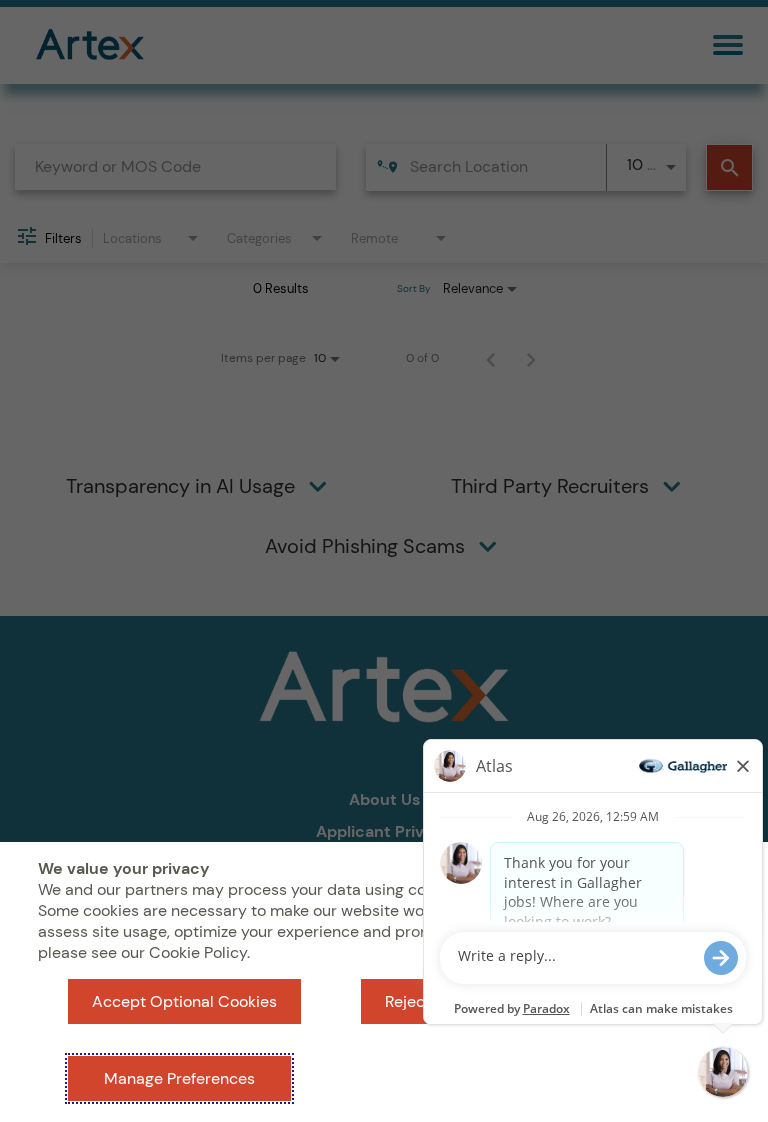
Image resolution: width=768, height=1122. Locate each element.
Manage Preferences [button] (179, 1078)
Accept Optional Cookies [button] (184, 1001)
